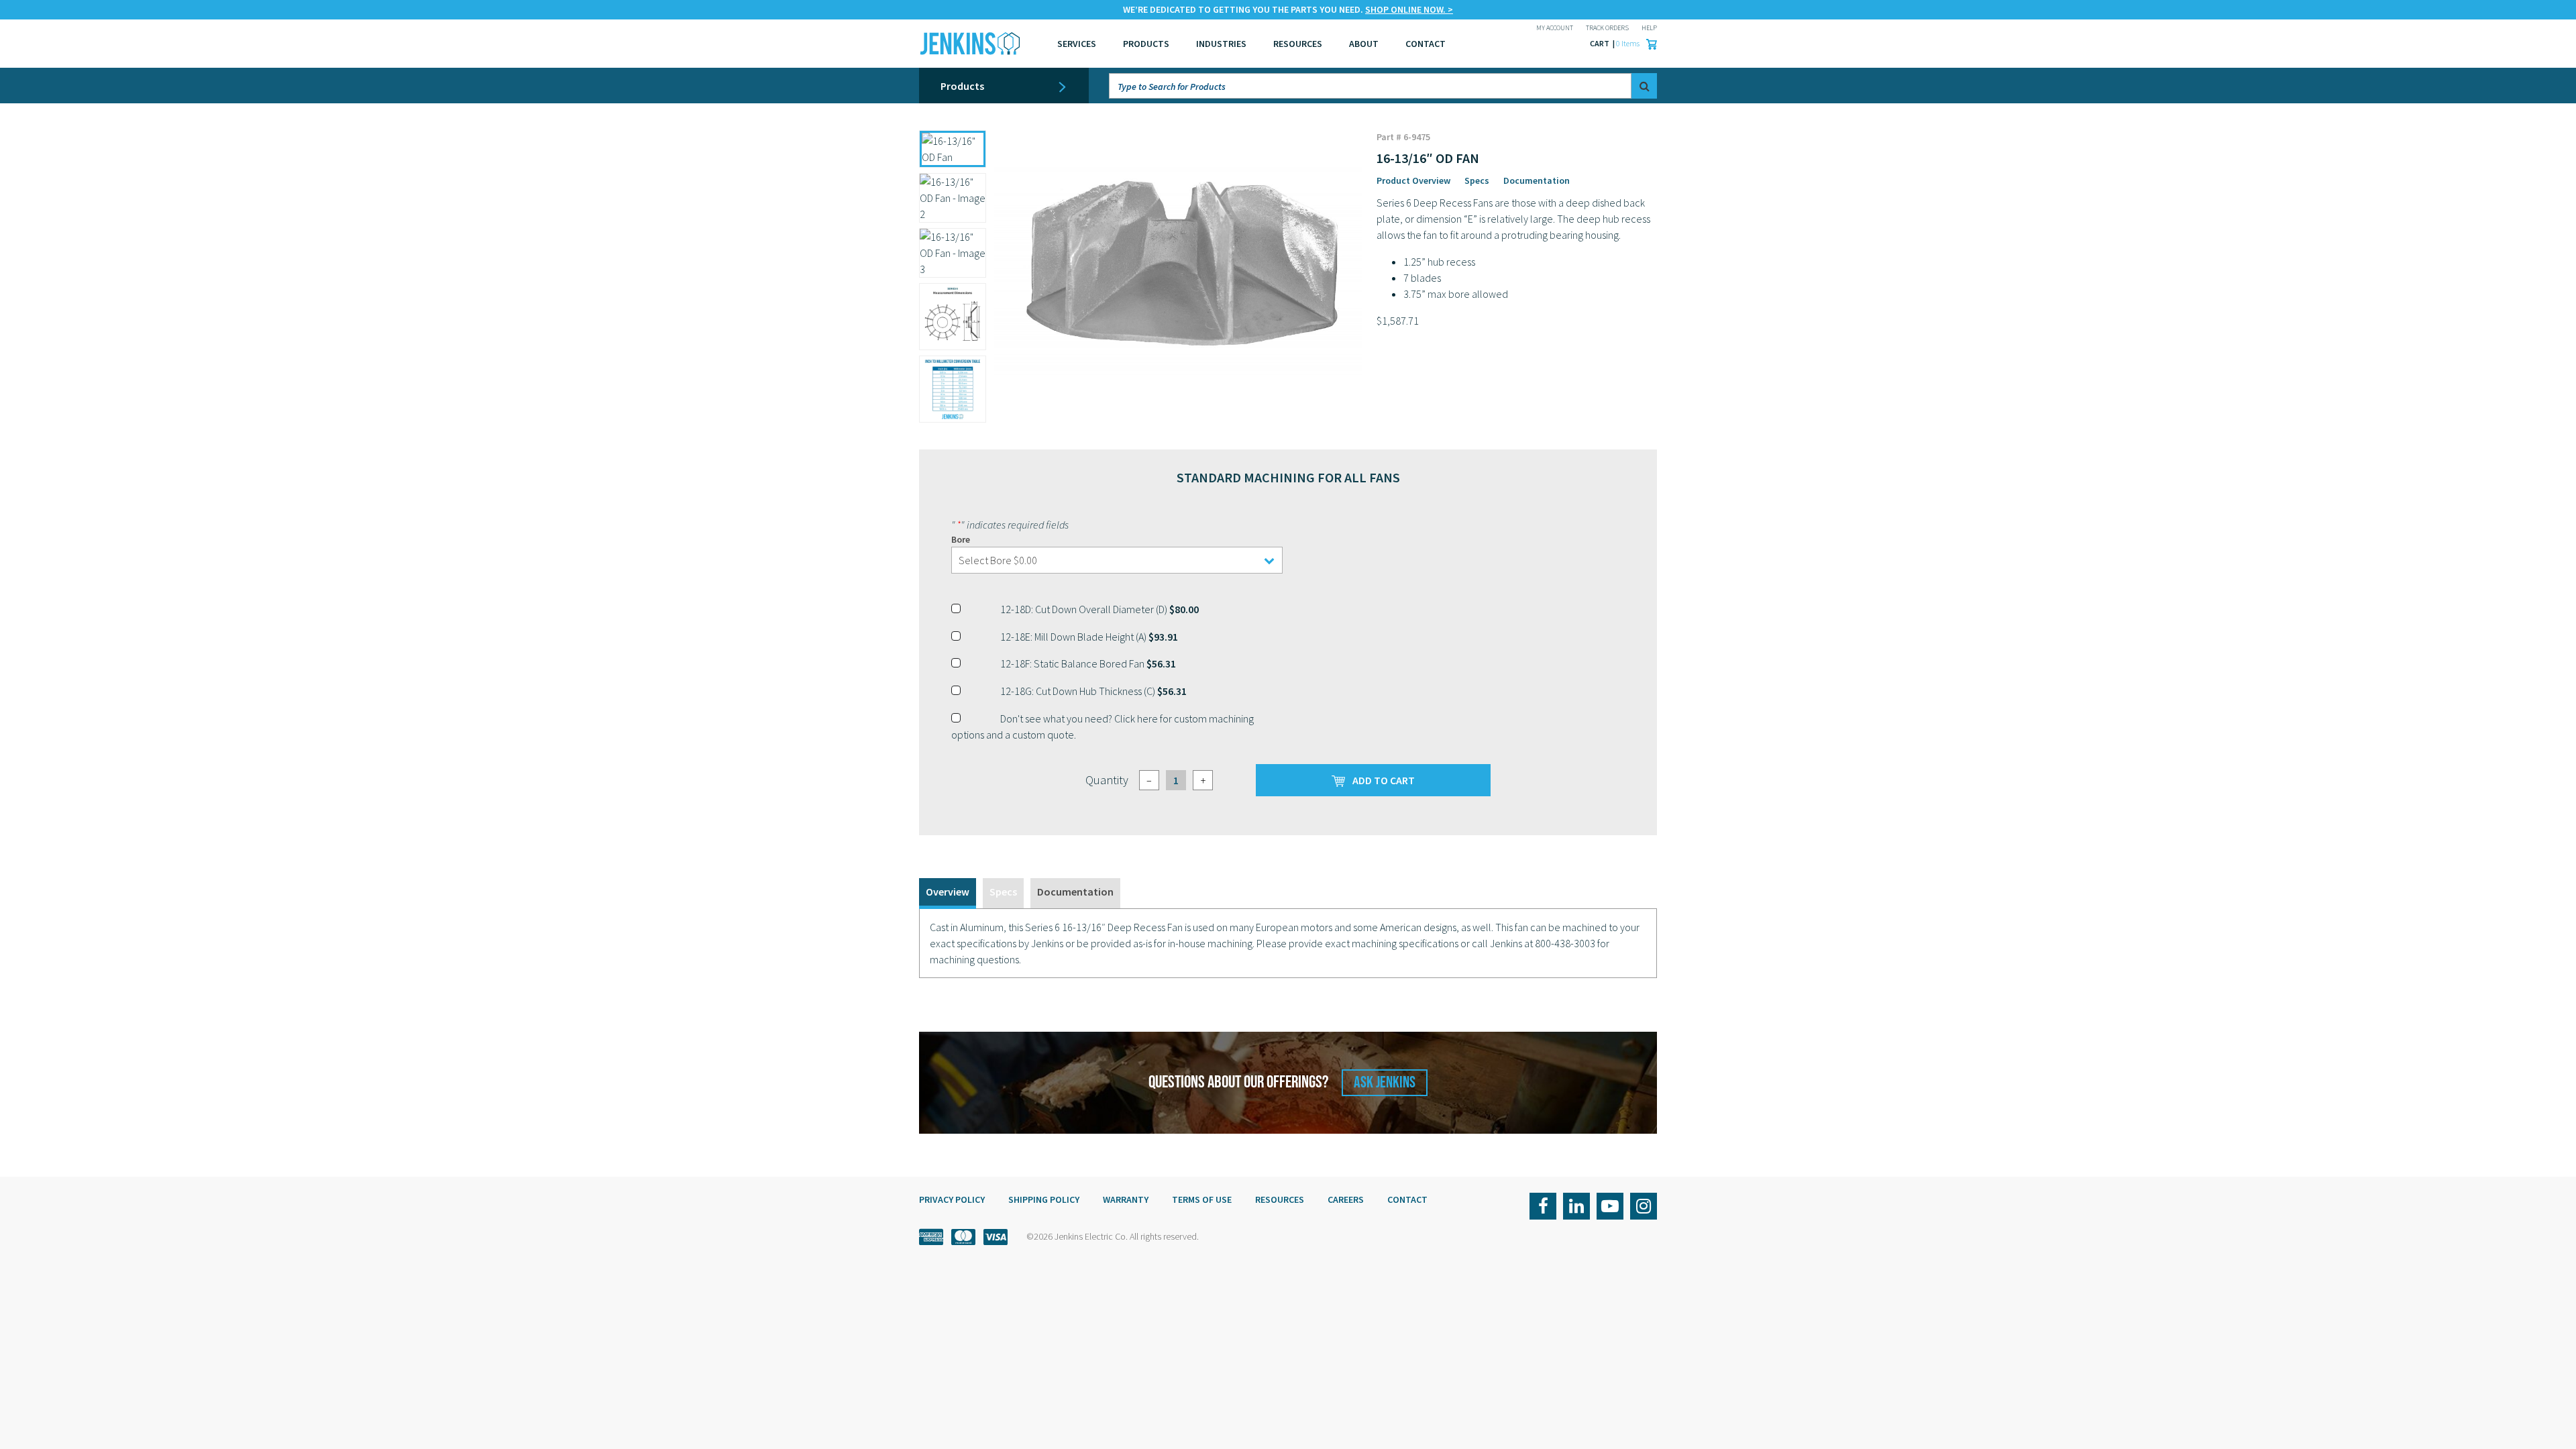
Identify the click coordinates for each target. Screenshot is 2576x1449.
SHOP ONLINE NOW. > (1409, 9)
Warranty (1126, 1199)
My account (1555, 28)
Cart (1600, 43)
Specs (1477, 180)
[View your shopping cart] (1648, 44)
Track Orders (1607, 28)
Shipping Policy (1044, 1199)
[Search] (1644, 86)
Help (1649, 28)
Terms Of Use (1202, 1199)
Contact (1407, 1199)
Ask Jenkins (1385, 1082)
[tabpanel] (1288, 943)
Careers (1346, 1199)
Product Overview (1413, 180)
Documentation (1537, 180)
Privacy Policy (952, 1199)
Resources (1298, 44)
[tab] (948, 893)
